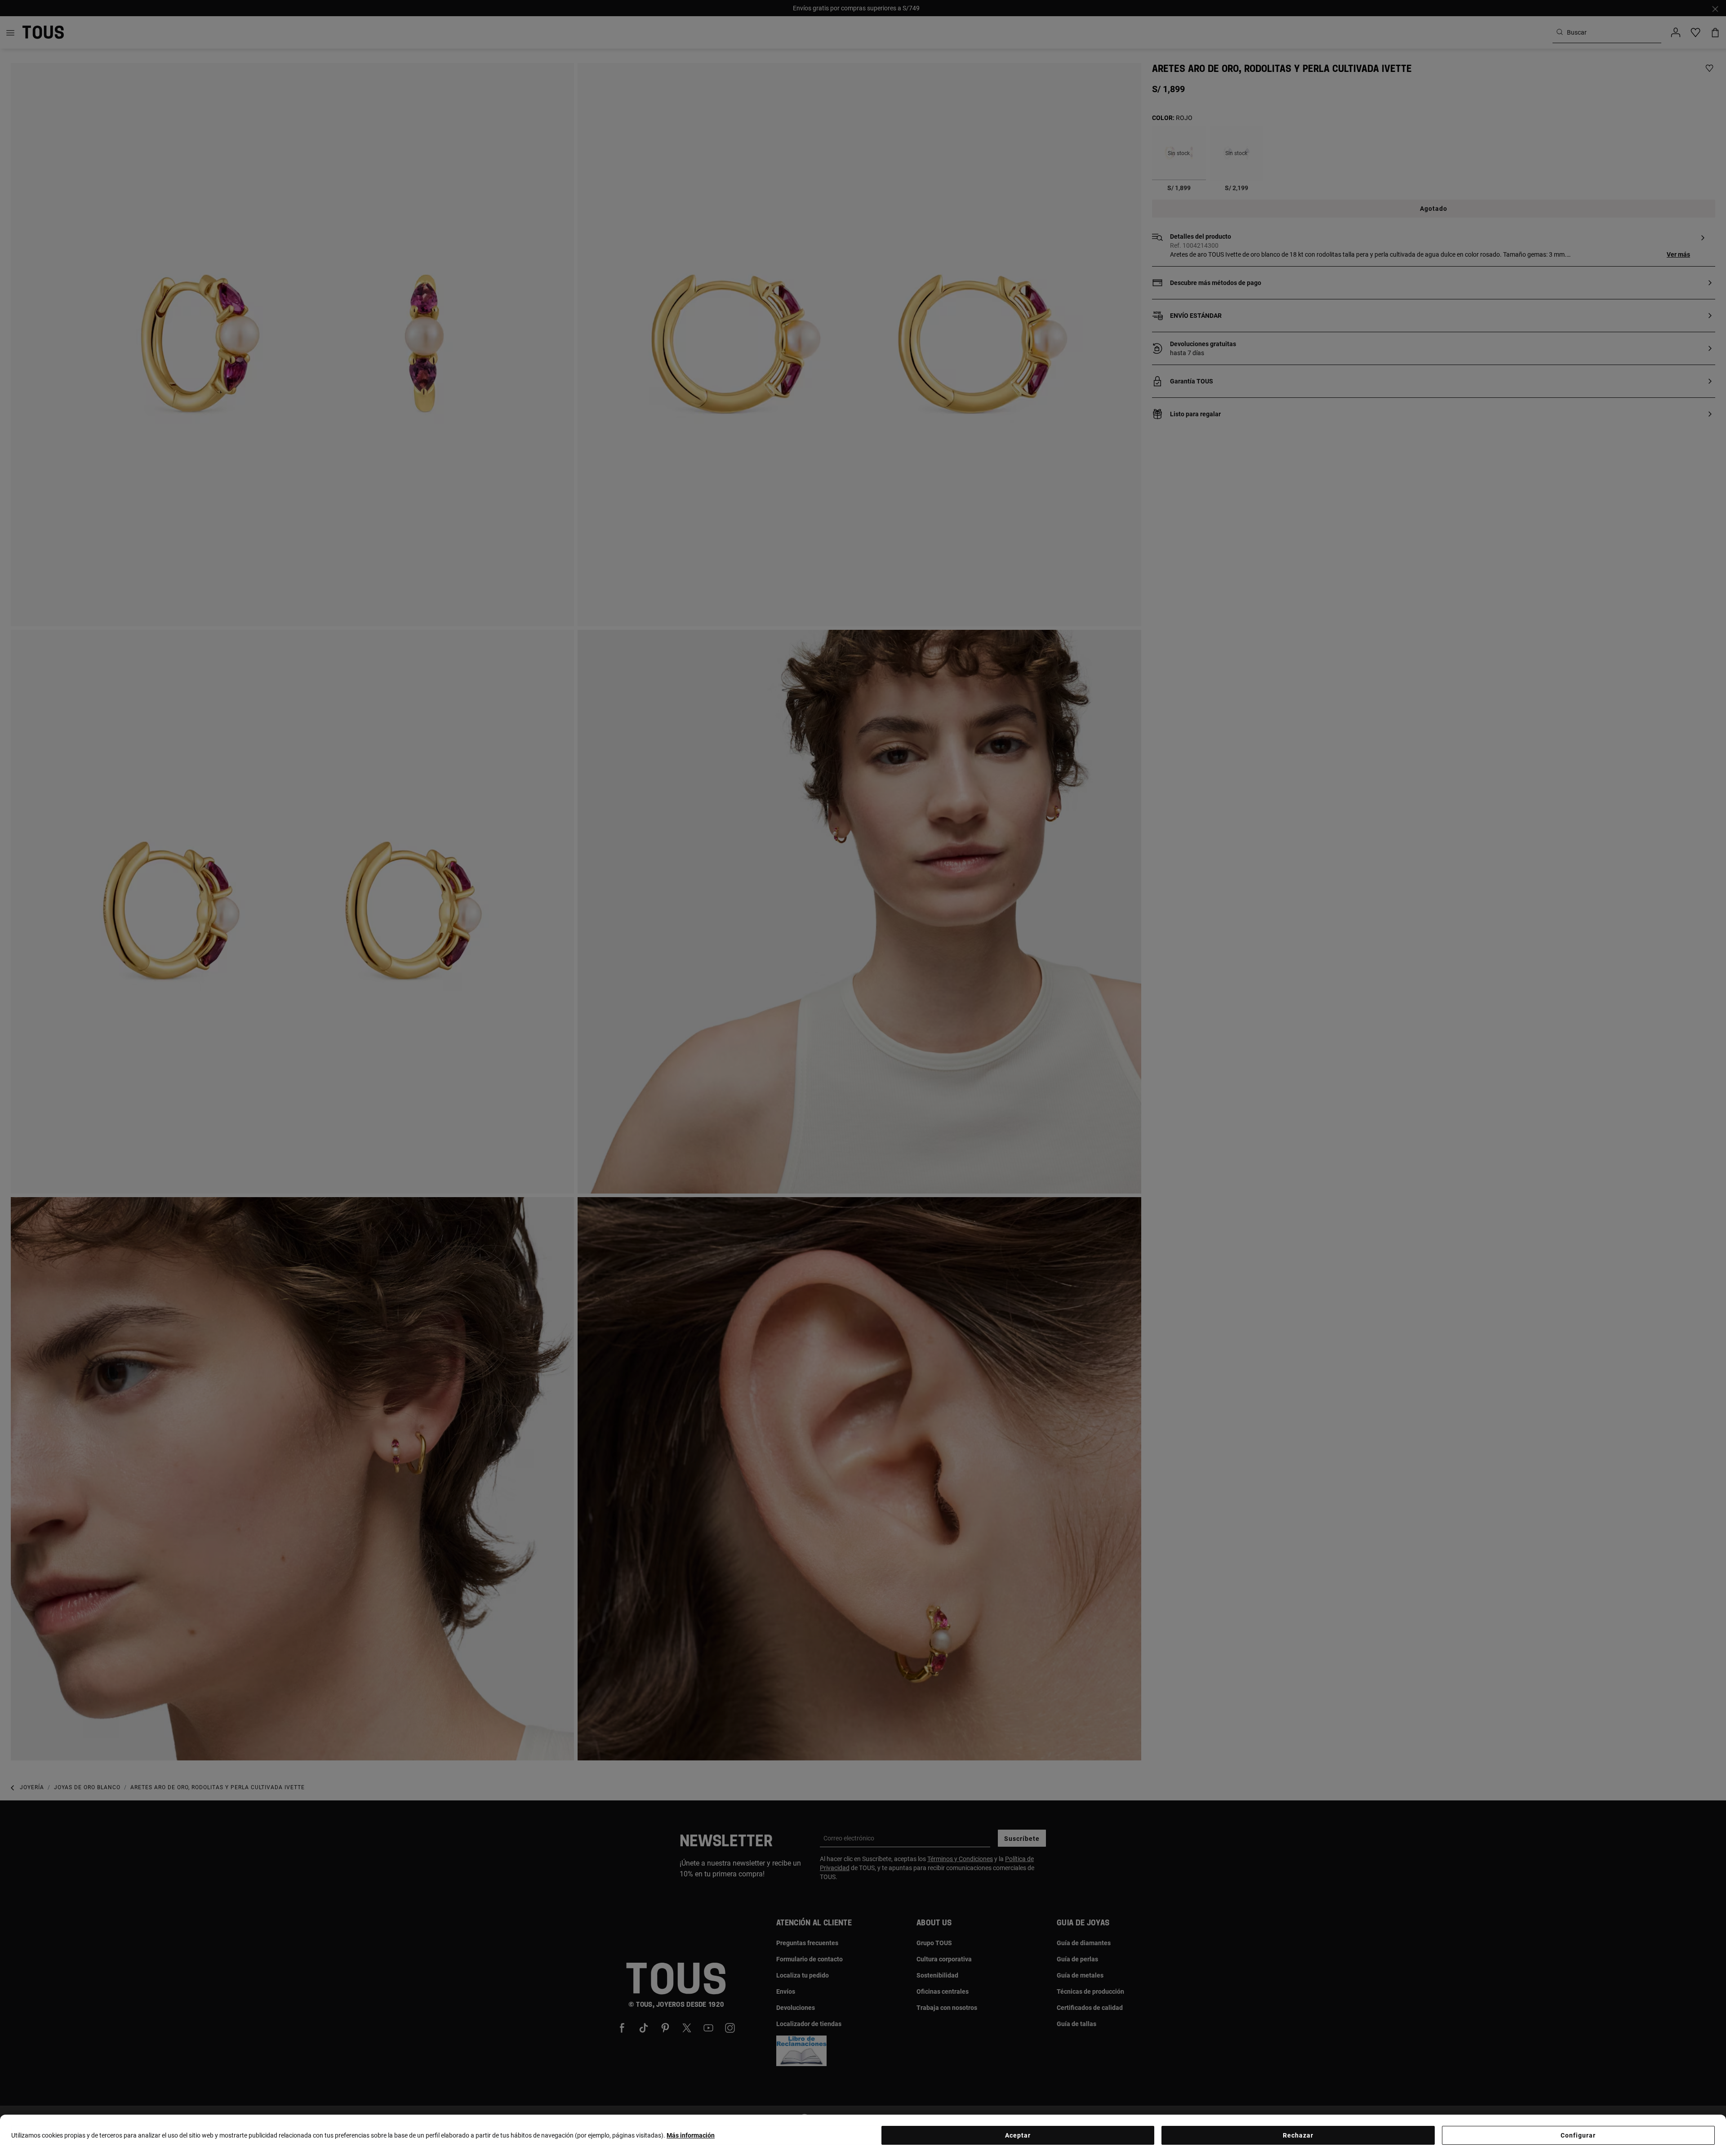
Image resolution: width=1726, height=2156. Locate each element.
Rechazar (1298, 2135)
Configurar (1578, 2135)
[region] (863, 2135)
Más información (691, 2135)
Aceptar (1018, 2135)
